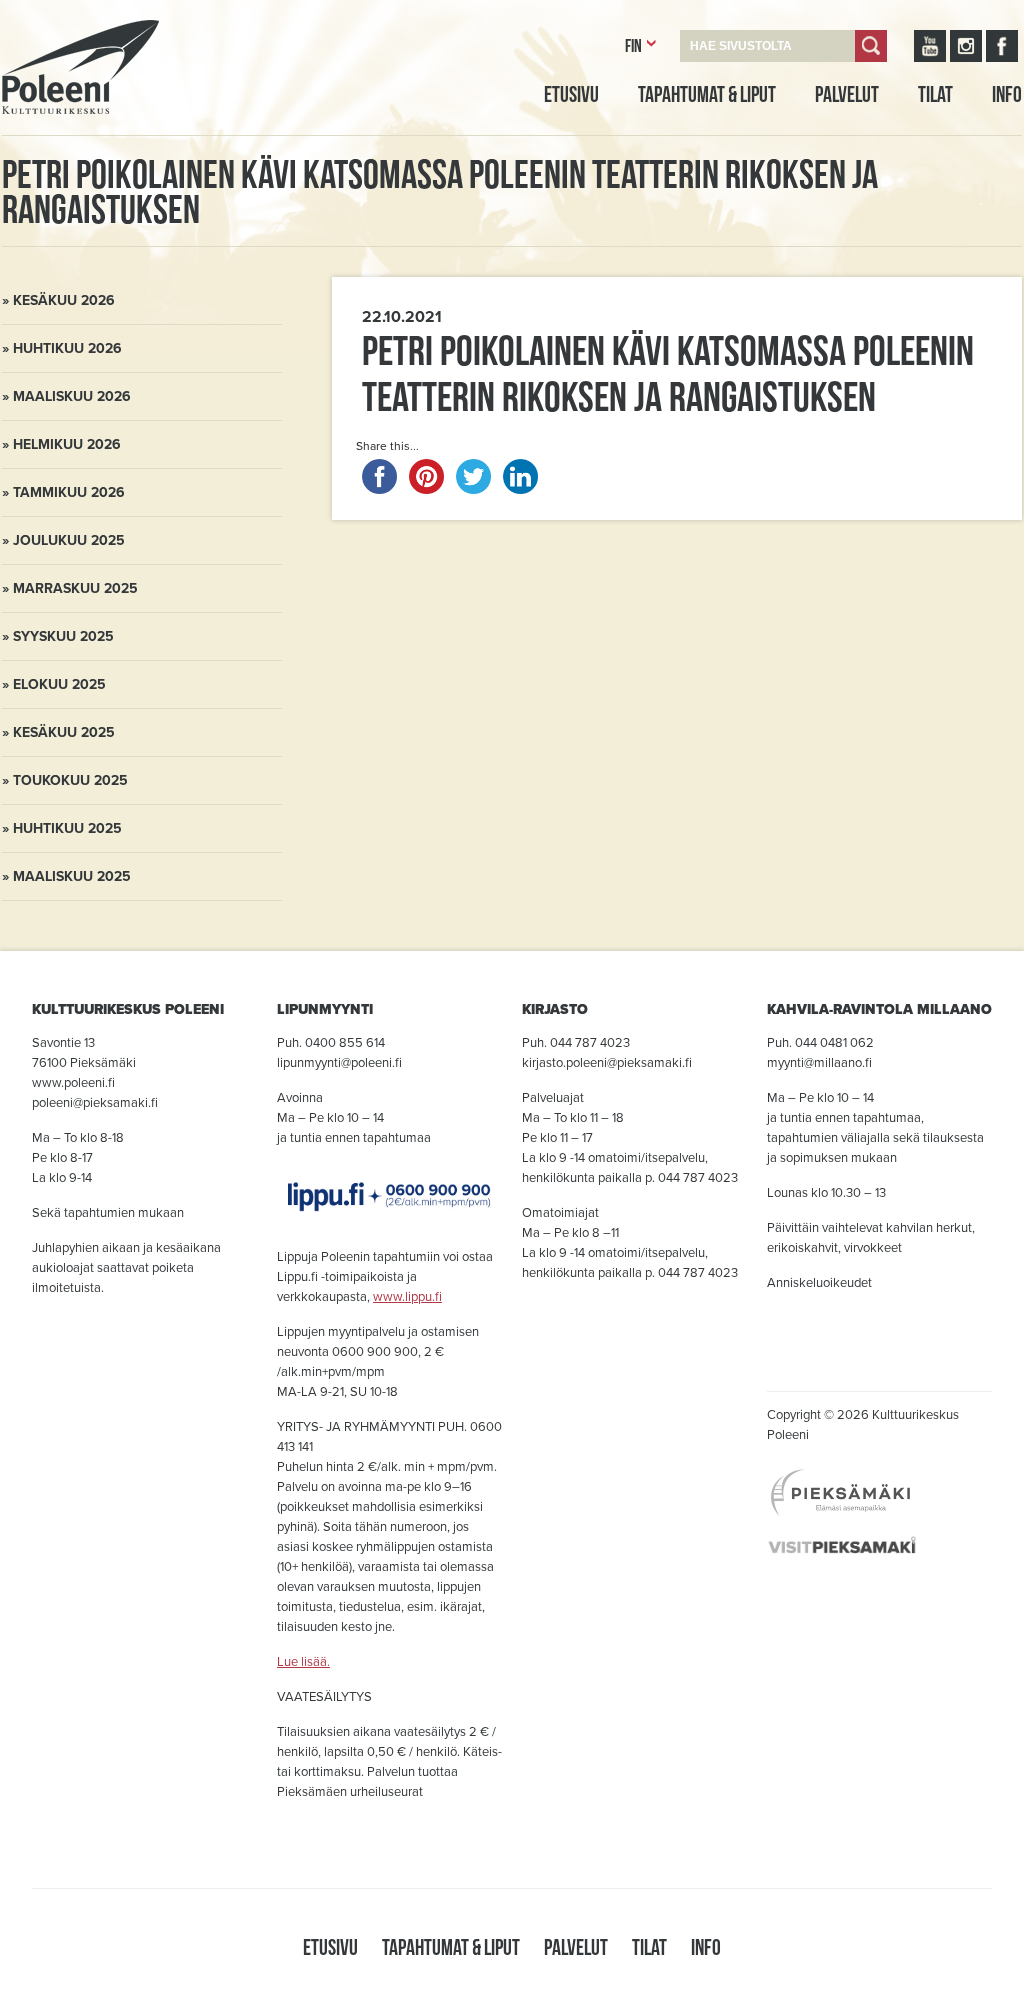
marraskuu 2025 (75, 588)
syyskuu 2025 (63, 636)
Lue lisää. (303, 1662)
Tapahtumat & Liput (707, 94)
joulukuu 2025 (69, 540)
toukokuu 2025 (70, 780)
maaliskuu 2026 (72, 396)
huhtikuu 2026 (67, 348)
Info (1007, 94)
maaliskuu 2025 (72, 876)
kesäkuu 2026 (64, 300)
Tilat (935, 94)
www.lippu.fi (407, 1297)
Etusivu (571, 94)
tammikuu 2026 (69, 492)
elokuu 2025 (59, 684)
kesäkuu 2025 (64, 732)
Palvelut (847, 94)
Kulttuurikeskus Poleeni (56, 137)
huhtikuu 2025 (67, 828)
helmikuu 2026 (67, 444)
